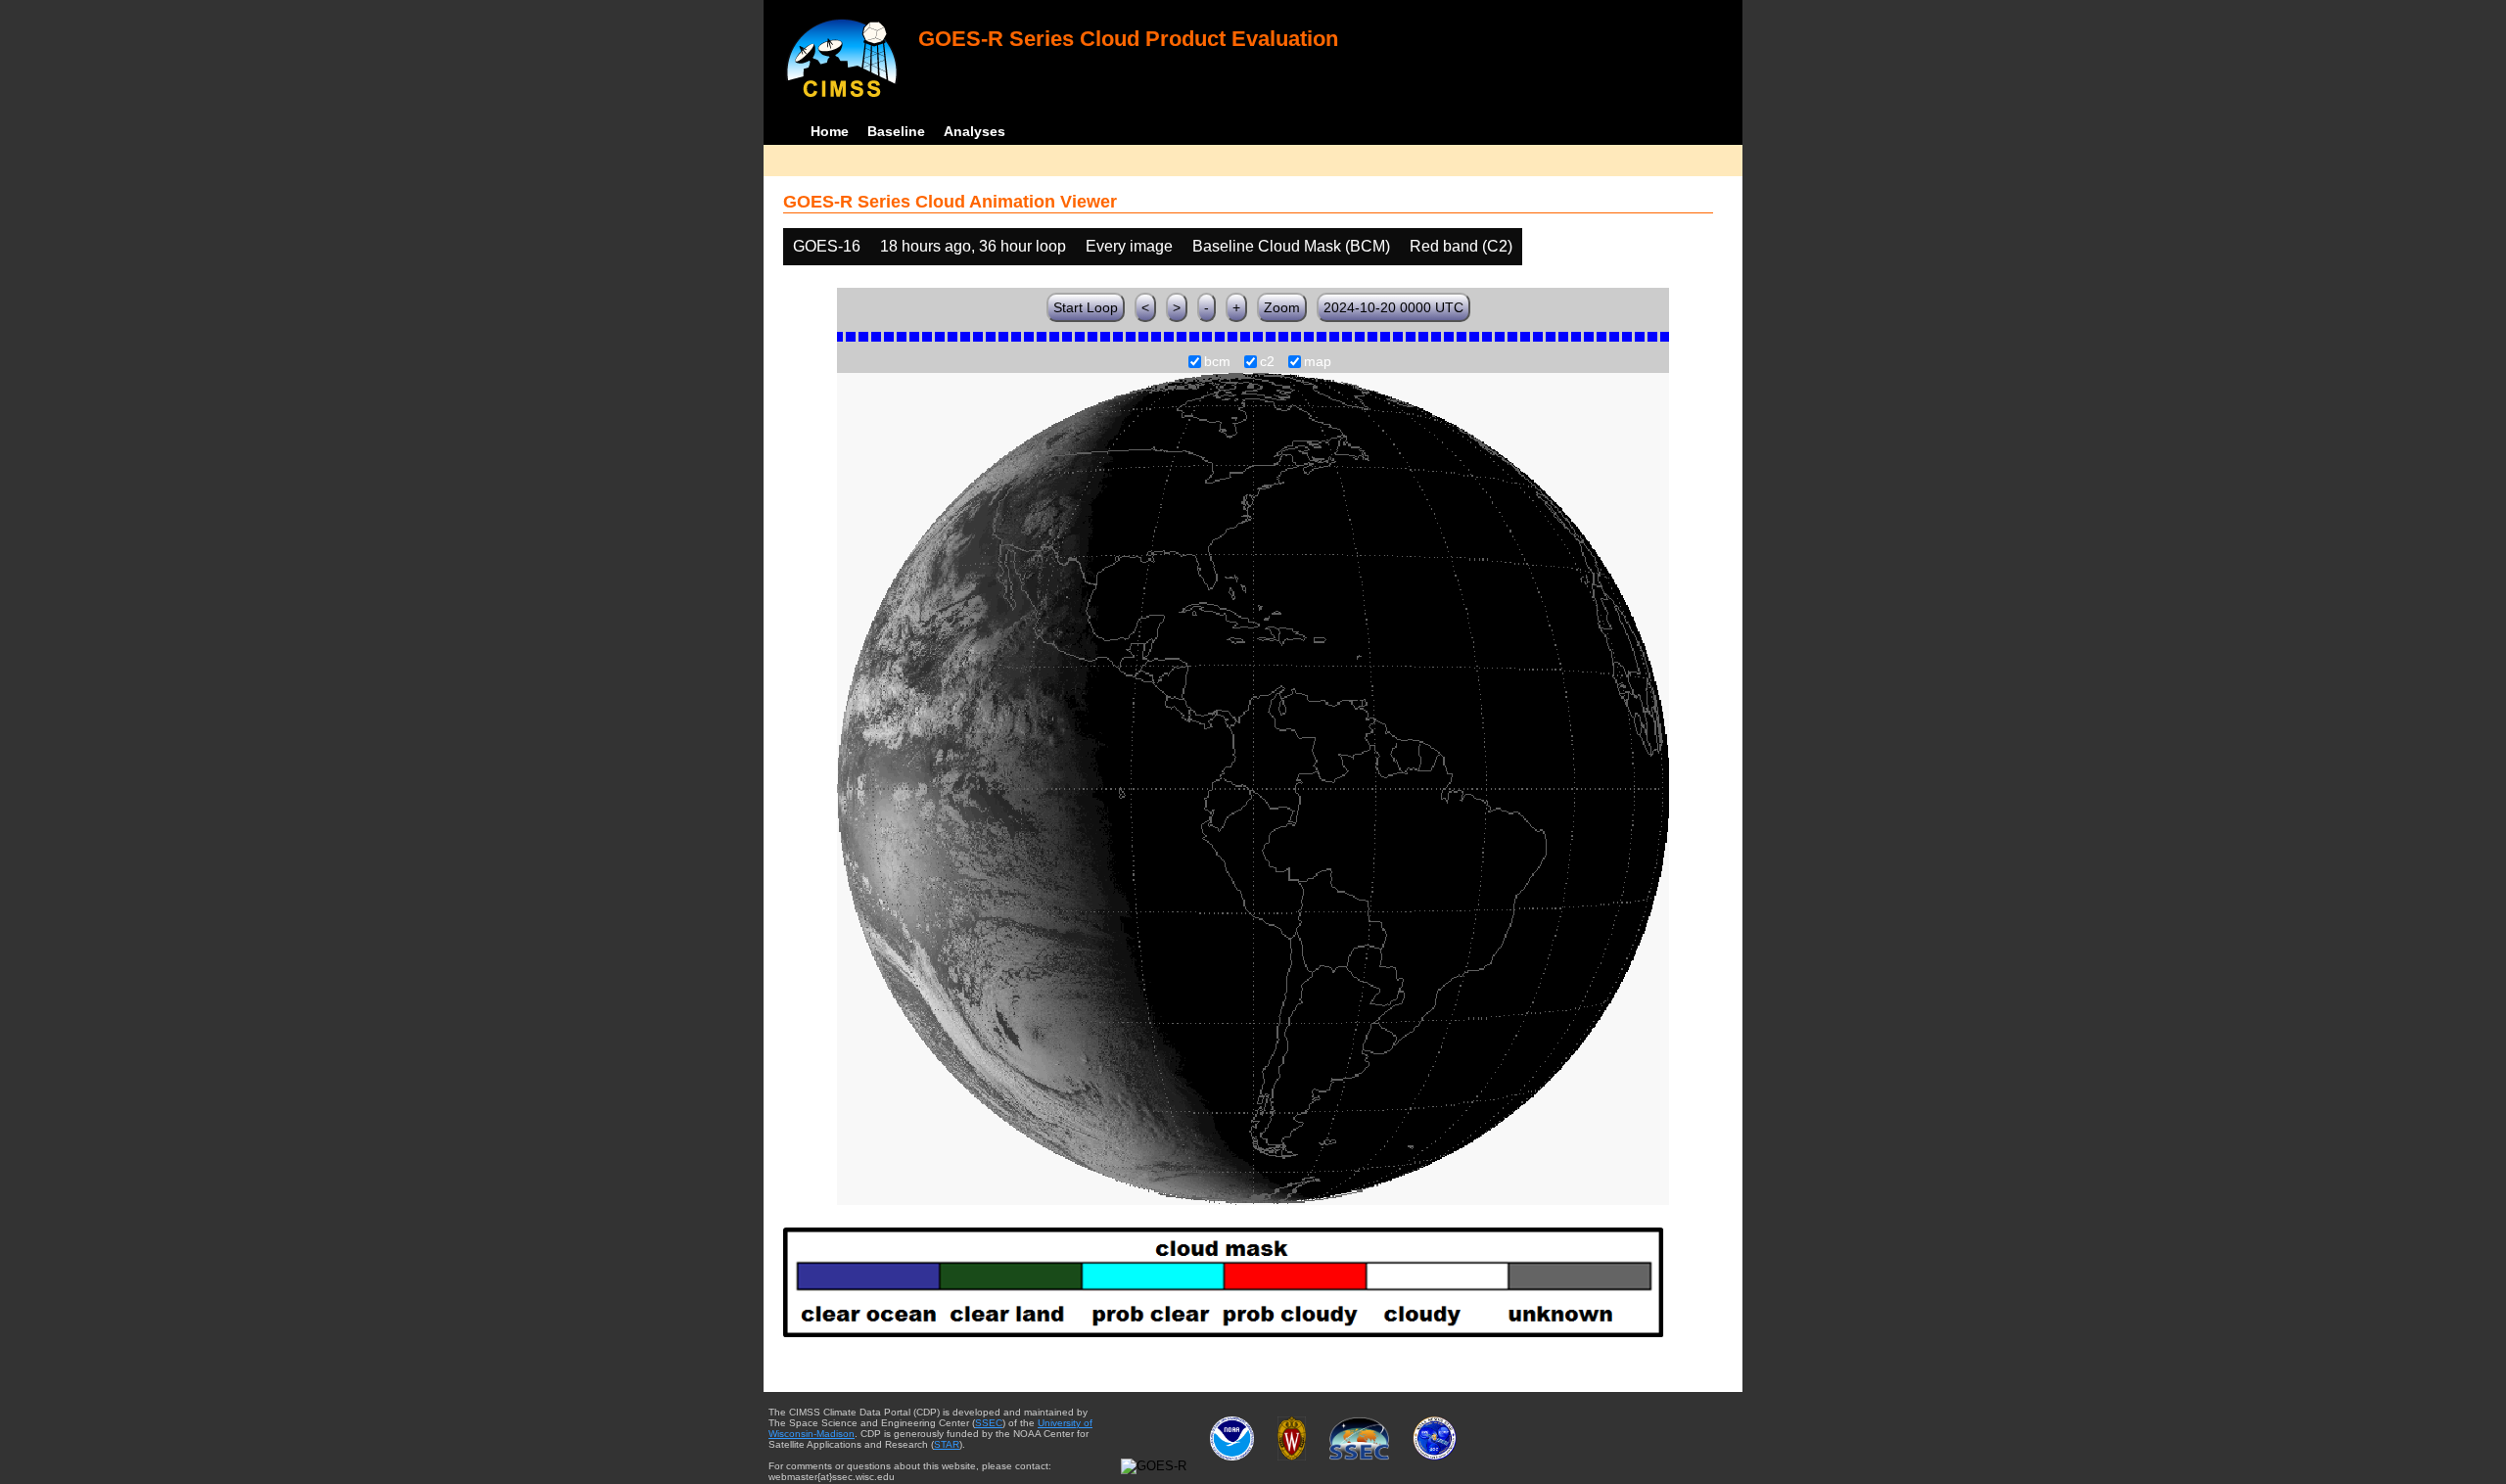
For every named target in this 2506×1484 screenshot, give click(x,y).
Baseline (896, 131)
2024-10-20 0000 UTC (1393, 307)
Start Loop (1086, 307)
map (1318, 362)
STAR (947, 1444)
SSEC (989, 1423)
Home (830, 131)
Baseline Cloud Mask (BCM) (1291, 246)
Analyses (975, 131)
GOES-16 (827, 246)
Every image (1129, 246)
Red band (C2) (1461, 246)
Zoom (1282, 307)
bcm (1217, 362)
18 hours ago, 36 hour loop (973, 246)
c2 (1267, 362)
